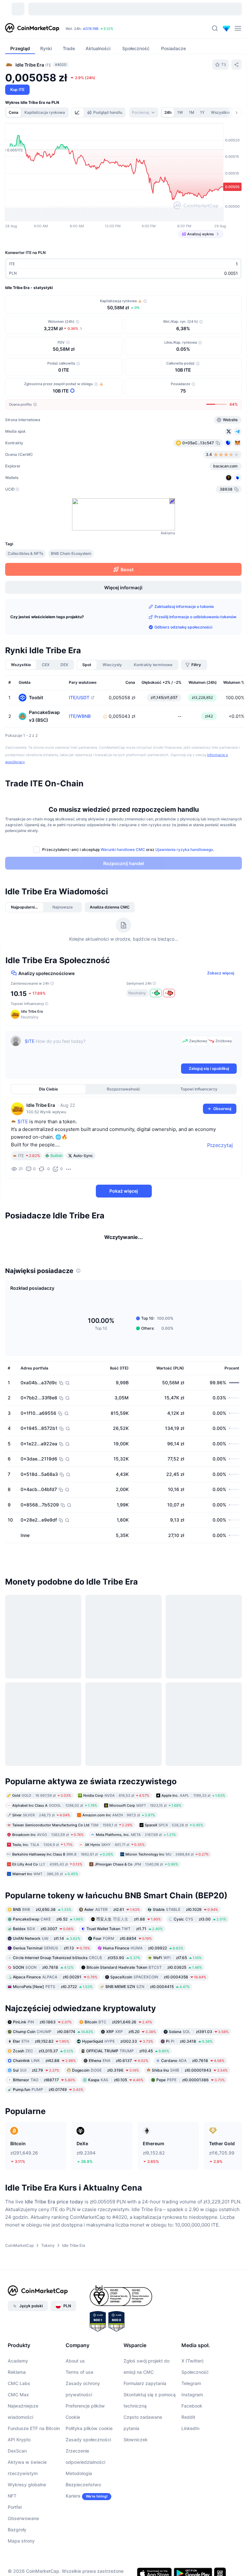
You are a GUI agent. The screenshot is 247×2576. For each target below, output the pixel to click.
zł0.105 (116, 2088)
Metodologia (79, 2482)
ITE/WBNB (80, 716)
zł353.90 (77, 1966)
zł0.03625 (144, 1975)
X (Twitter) (192, 2369)
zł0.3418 (189, 2050)
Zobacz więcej (221, 973)
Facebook (192, 2414)
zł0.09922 (143, 1956)
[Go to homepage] (32, 28)
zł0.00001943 (190, 2079)
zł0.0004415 (148, 1995)
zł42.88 (44, 2069)
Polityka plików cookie (89, 2437)
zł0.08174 (53, 2040)
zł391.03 (199, 2040)
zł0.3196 (105, 2079)
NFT (12, 2504)
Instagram (192, 2403)
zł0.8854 (123, 1946)
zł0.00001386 (191, 2088)
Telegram (191, 2392)
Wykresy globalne (27, 2493)
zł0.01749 (48, 2098)
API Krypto (19, 2448)
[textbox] (102, 1049)
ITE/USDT (79, 698)
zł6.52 (48, 1927)
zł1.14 (47, 1946)
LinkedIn (190, 2437)
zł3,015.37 (43, 2059)
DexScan (17, 2459)
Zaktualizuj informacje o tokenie (184, 606)
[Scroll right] (236, 113)
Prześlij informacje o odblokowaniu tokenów (195, 617)
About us (75, 2369)
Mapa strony (21, 2549)
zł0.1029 (185, 1917)
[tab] (78, 113)
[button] (124, 1014)
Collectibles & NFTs (25, 553)
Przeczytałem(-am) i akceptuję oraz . (128, 850)
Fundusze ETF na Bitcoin (34, 2437)
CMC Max (18, 2403)
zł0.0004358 (158, 1985)
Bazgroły (17, 2538)
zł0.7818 (43, 1975)
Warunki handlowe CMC (123, 850)
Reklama (17, 2380)
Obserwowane (23, 2527)
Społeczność (195, 2380)
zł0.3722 (53, 1995)
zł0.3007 (43, 1937)
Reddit (188, 2425)
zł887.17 (44, 2088)
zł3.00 (200, 1927)
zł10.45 (128, 2059)
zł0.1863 (42, 2030)
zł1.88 (128, 1927)
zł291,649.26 (118, 2030)
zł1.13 (51, 1956)
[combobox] (144, 113)
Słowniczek (136, 2448)
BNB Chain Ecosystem (71, 553)
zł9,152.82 (41, 2050)
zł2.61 (112, 1917)
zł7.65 (177, 1966)
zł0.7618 (193, 2069)
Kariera (73, 2504)
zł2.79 (36, 2079)
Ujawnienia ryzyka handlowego (184, 850)
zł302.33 (118, 2050)
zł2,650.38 (42, 1917)
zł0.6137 (119, 2069)
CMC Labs (19, 2392)
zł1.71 (125, 1937)
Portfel (15, 2515)
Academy (18, 2369)
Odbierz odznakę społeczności (183, 627)
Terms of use (79, 2380)
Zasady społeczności (88, 2448)
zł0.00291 (55, 1985)
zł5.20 (131, 2040)
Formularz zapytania (145, 2392)
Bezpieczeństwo (83, 2493)
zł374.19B (91, 29)
